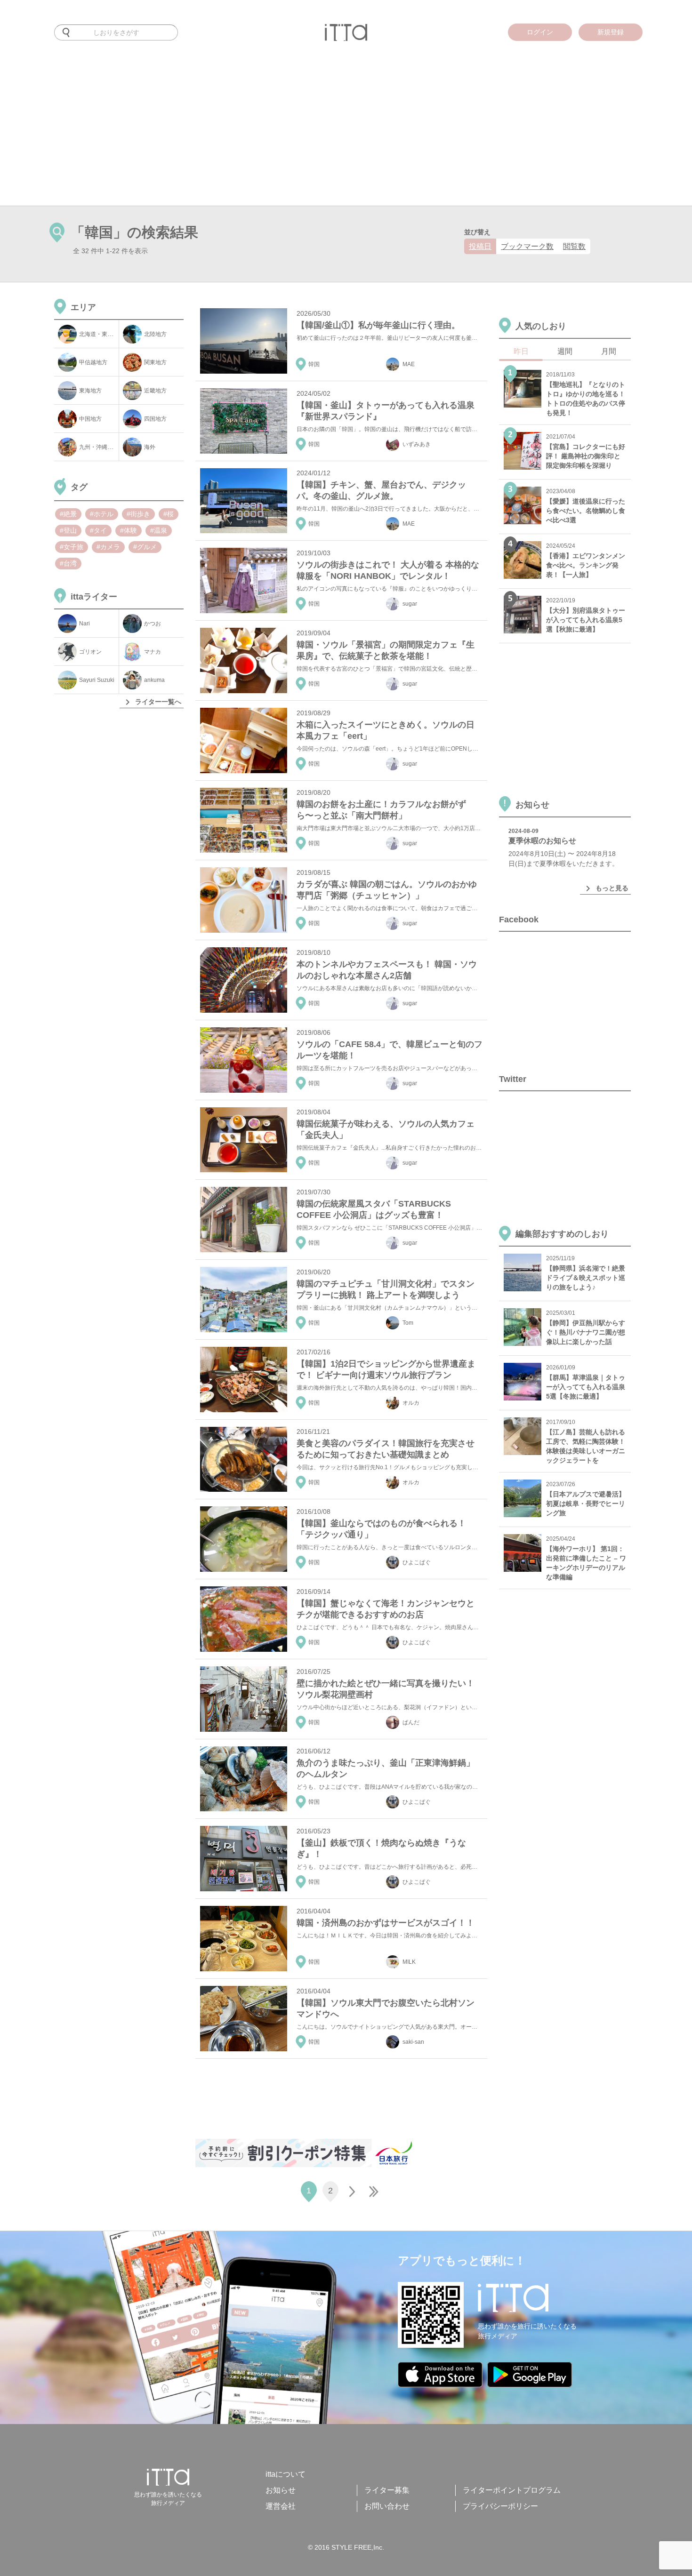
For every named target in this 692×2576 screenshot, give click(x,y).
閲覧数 (574, 246)
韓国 (314, 364)
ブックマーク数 (527, 246)
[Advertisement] (346, 135)
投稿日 (480, 246)
